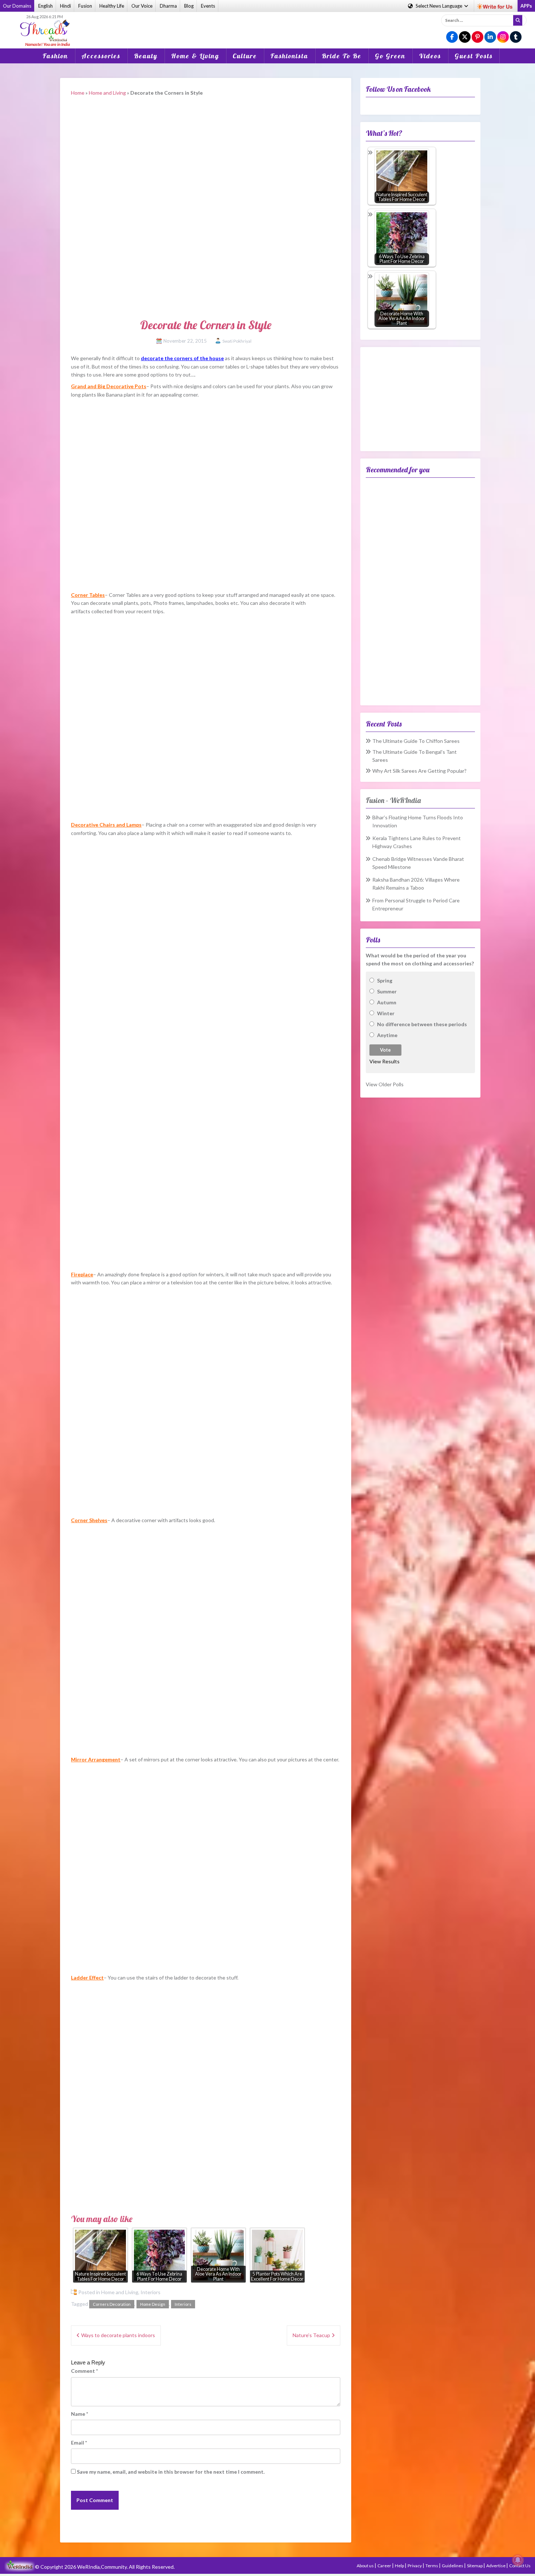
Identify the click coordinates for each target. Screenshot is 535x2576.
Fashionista (289, 56)
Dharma (168, 6)
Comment (84, 2371)
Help (400, 2566)
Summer (387, 991)
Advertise (496, 2566)
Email (79, 2443)
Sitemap (475, 2566)
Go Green (390, 56)
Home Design (153, 2304)
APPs (526, 6)
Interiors (150, 2292)
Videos (430, 56)
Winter (386, 1013)
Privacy (415, 2566)
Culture (245, 56)
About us (366, 2566)
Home (78, 93)
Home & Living (195, 56)
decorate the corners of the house (182, 358)
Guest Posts (474, 56)
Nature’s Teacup (311, 2335)
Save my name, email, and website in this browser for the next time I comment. (171, 2472)
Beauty (146, 56)
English (45, 6)
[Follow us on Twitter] (465, 37)
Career (385, 2566)
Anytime (387, 1035)
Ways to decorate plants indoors (118, 2335)
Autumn (387, 1002)
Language (439, 6)
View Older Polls (385, 1084)
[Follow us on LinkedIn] (490, 37)
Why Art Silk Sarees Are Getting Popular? (419, 771)
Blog (189, 6)
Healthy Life (112, 6)
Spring (385, 980)
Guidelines (453, 2566)
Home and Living (107, 93)
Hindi (66, 6)
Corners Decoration (112, 2304)
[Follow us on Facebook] (452, 37)
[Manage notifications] (518, 2560)
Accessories (101, 56)
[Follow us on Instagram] (503, 37)
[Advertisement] (267, 25)
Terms (432, 2566)
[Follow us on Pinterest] (477, 37)
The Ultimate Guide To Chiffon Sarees (416, 741)
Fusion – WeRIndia (393, 800)
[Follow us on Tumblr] (516, 37)
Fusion (85, 6)
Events (208, 6)
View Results (385, 1061)
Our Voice (142, 6)
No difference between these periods (422, 1024)
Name (80, 2414)
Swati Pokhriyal (237, 341)
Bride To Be (342, 56)
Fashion (55, 56)
